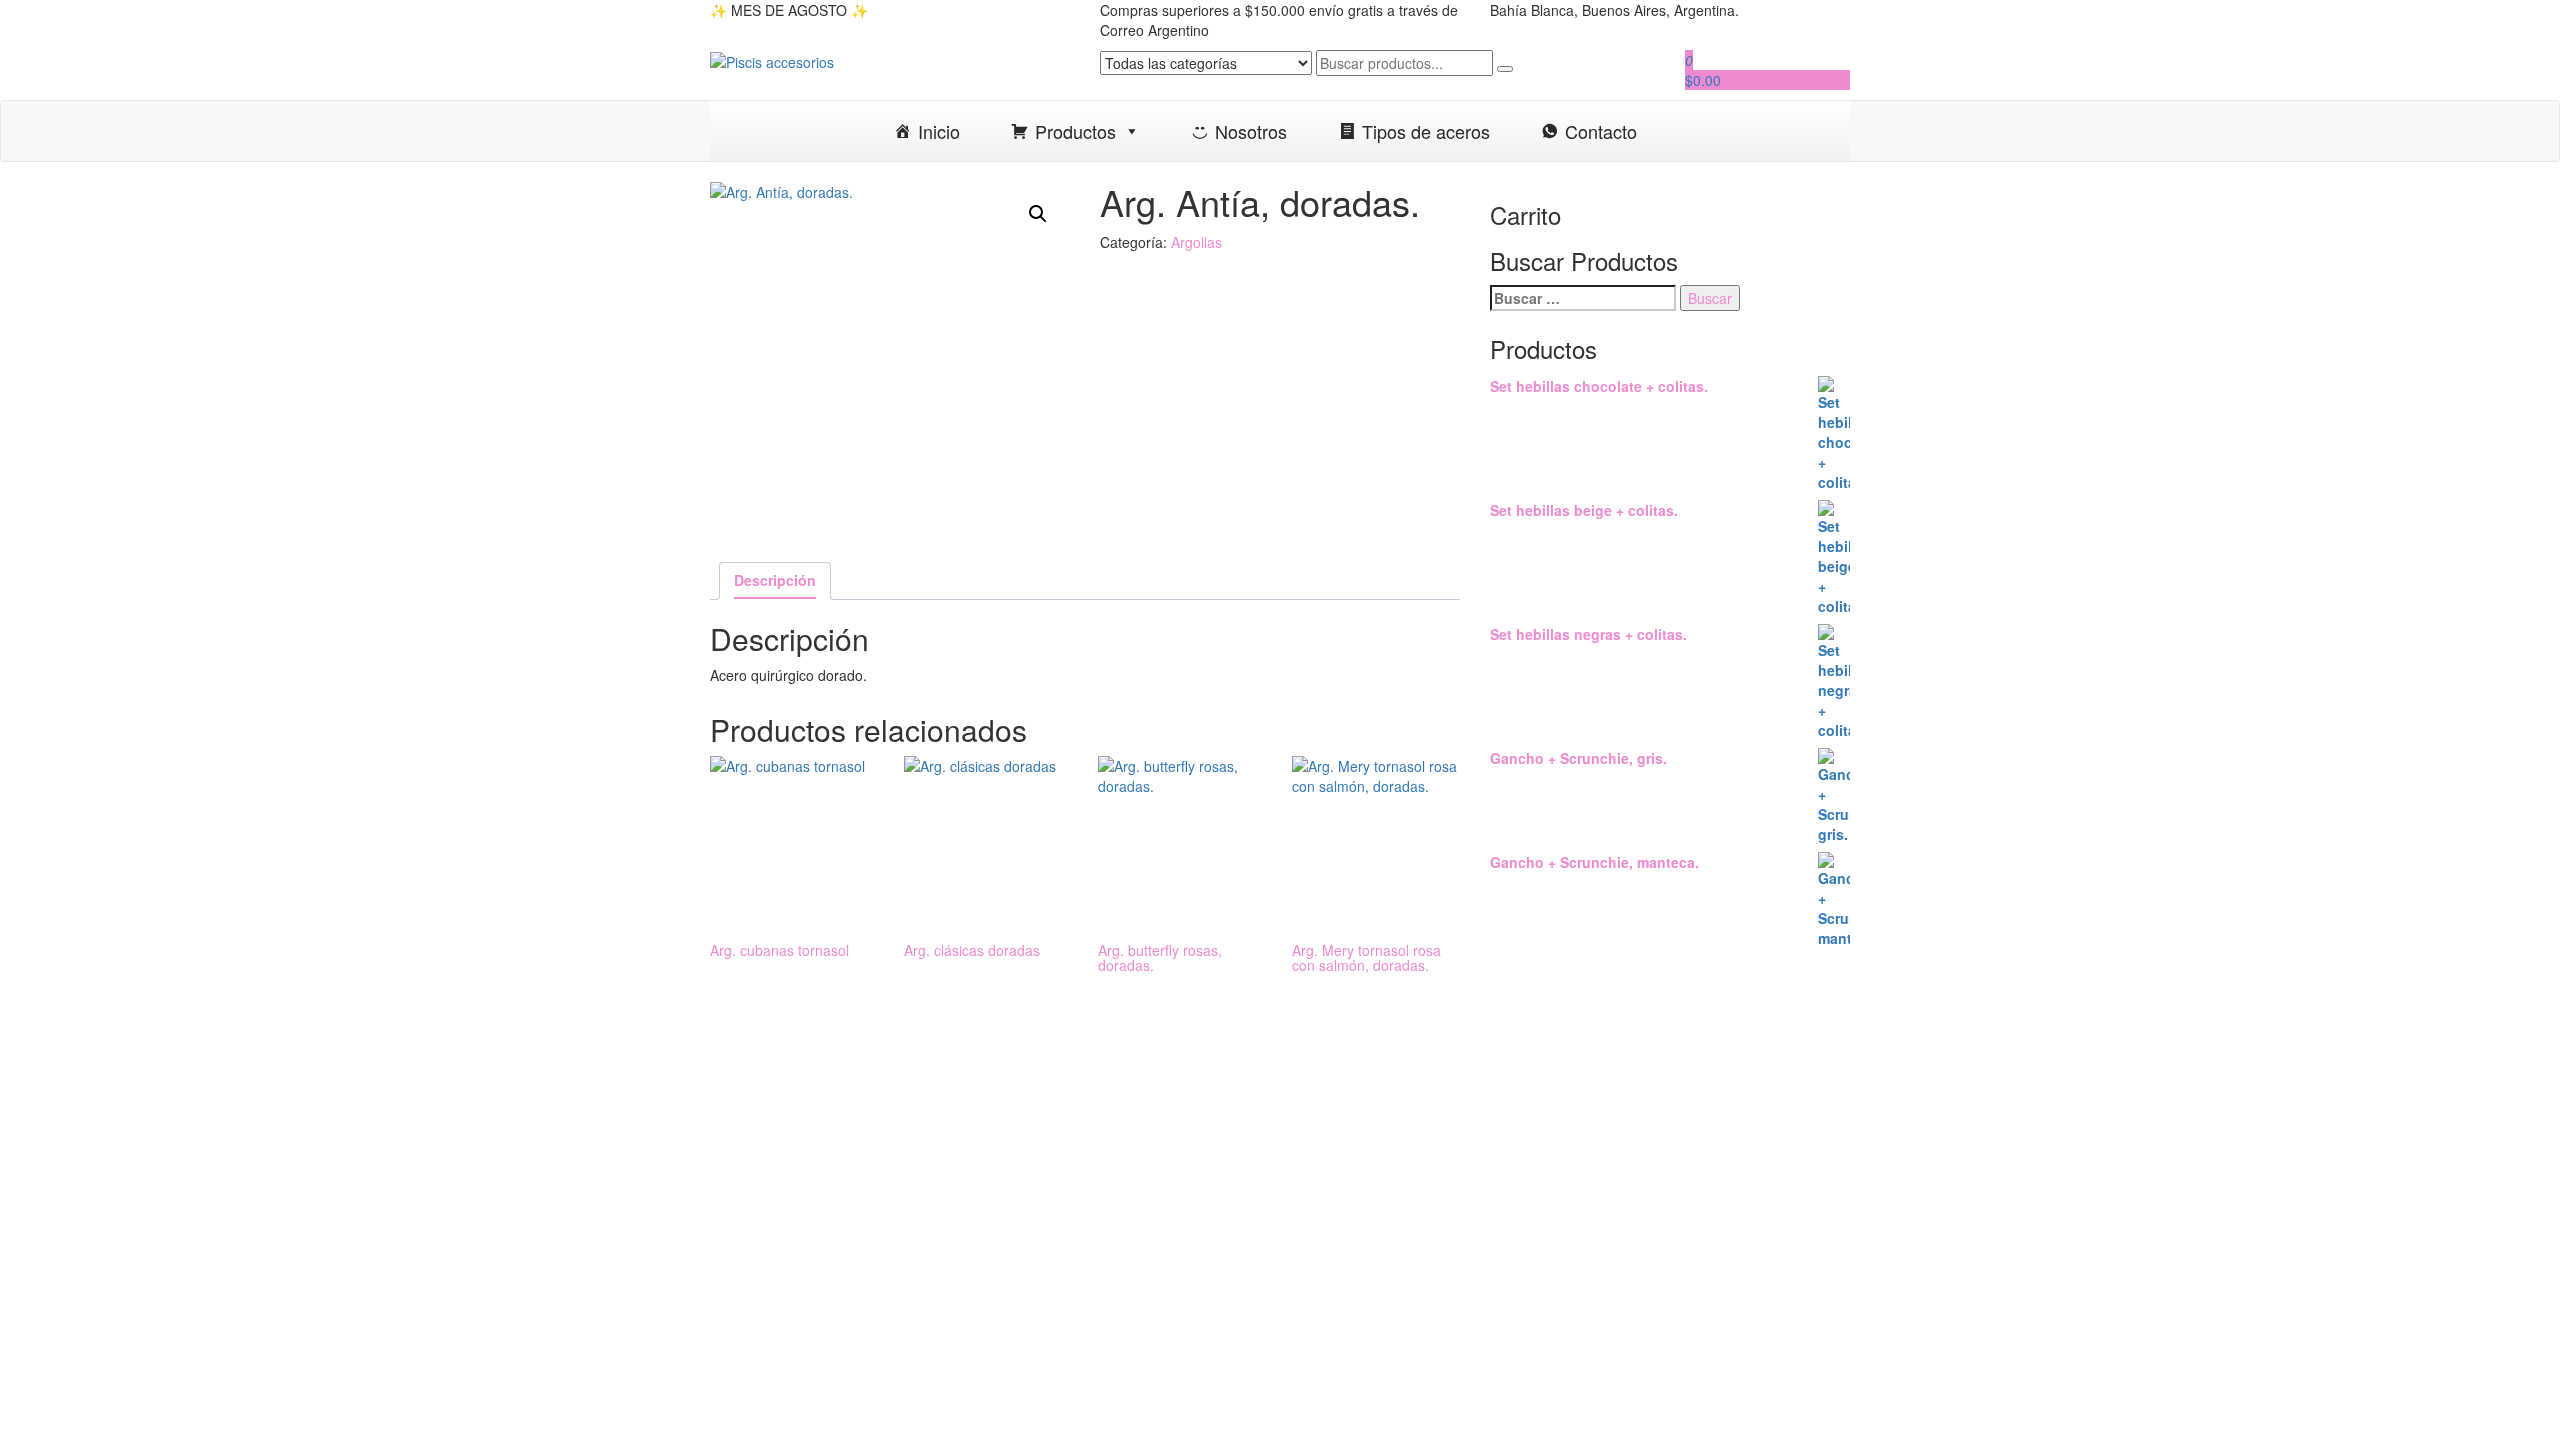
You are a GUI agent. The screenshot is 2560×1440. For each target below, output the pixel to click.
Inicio (939, 131)
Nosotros (1251, 131)
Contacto (1601, 131)
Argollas (1196, 242)
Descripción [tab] (775, 580)
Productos (1075, 131)
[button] (1038, 214)
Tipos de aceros (1426, 131)
